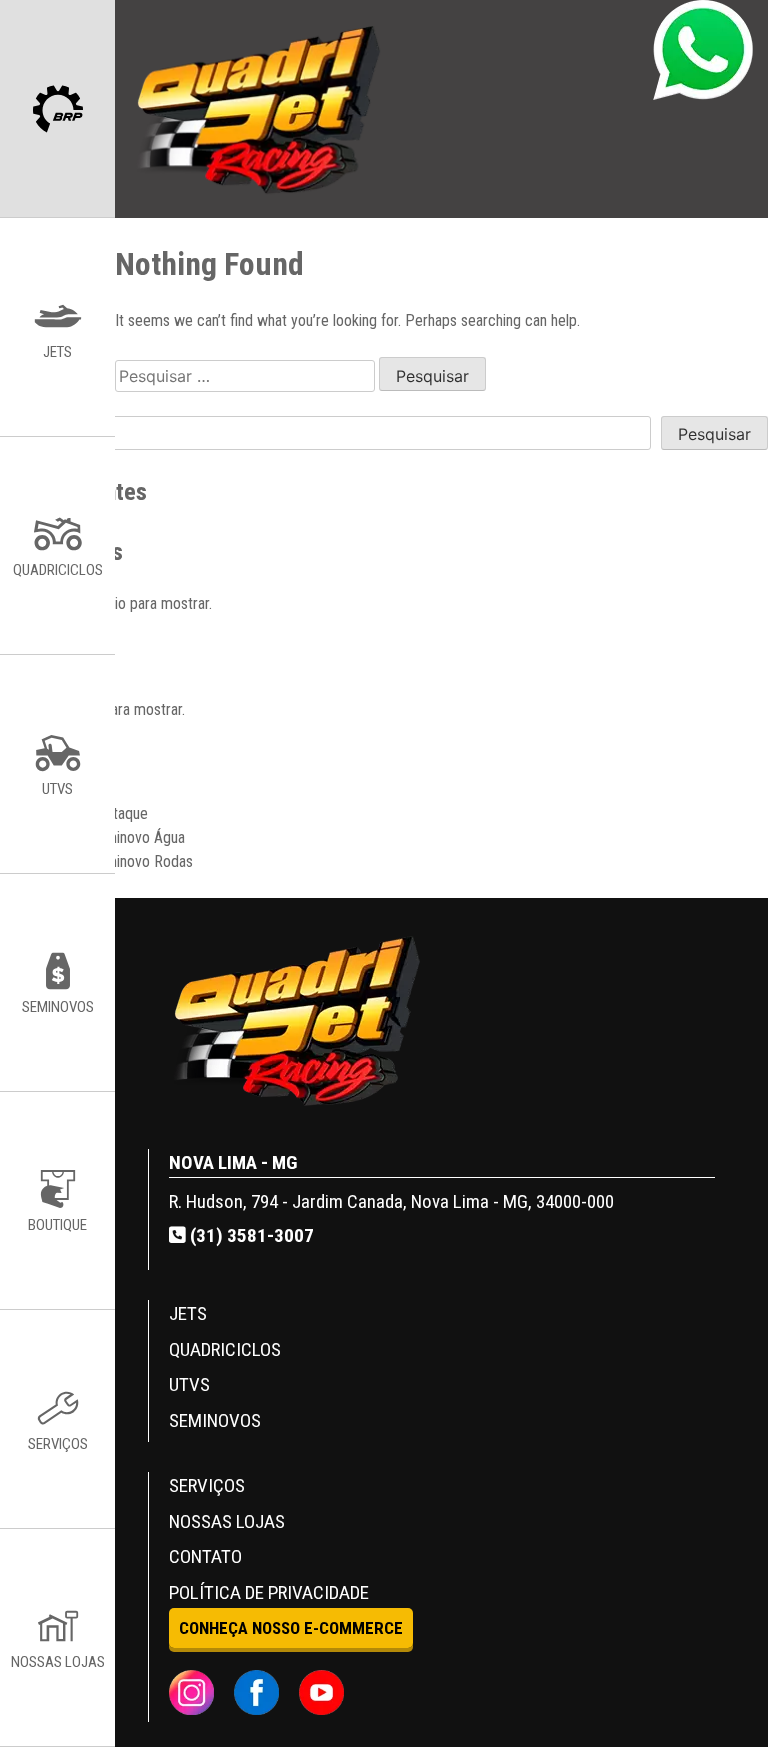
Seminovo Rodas (140, 861)
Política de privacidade (269, 1592)
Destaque (118, 813)
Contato (205, 1556)
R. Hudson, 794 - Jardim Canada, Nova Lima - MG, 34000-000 (391, 1201)
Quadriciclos (225, 1349)
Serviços (207, 1485)
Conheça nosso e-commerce (291, 1628)
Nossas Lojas (227, 1521)
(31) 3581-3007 (250, 1235)
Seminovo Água (136, 837)
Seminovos (215, 1420)
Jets (188, 1313)
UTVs (189, 1384)
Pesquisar (714, 434)
